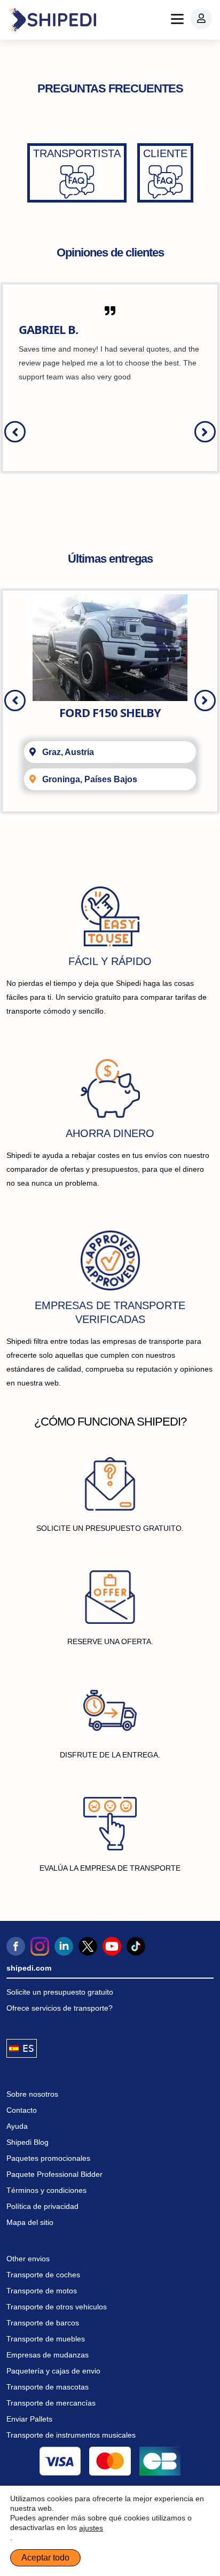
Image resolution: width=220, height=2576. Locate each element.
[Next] (205, 432)
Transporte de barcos (43, 2323)
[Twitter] (88, 1946)
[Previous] (15, 432)
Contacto (22, 2110)
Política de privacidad (42, 2206)
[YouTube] (112, 1946)
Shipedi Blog (27, 2142)
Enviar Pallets (29, 2419)
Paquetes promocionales (48, 2158)
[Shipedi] (52, 20)
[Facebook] (16, 1946)
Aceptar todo (45, 2558)
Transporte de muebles (46, 2339)
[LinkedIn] (64, 1946)
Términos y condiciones (46, 2190)
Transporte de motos (42, 2291)
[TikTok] (136, 1946)
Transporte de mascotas (48, 2387)
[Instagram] (40, 1946)
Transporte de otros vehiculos (57, 2307)
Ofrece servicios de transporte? (60, 2008)
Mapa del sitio (30, 2222)
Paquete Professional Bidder (54, 2174)
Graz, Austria (68, 752)
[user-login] (201, 19)
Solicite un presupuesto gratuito (60, 1992)
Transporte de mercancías (51, 2403)
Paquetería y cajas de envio (53, 2371)
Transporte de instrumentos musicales (71, 2435)
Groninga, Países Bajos (90, 779)
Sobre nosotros (32, 2094)
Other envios (28, 2259)
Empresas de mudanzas (48, 2355)
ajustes (91, 2528)
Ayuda (17, 2126)
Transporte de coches (43, 2275)
